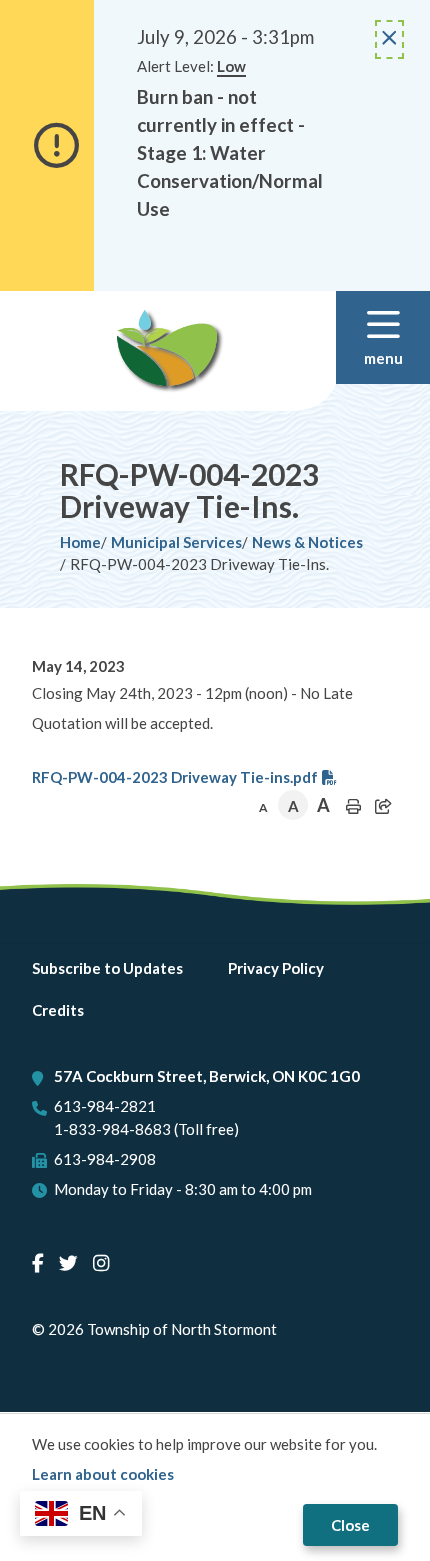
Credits (58, 1010)
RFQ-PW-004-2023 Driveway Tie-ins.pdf (175, 777)
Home (80, 542)
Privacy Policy (276, 968)
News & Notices (307, 542)
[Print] (353, 806)
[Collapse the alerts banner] (389, 39)
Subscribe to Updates (107, 968)
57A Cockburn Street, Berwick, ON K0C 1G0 (207, 1076)
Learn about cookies (103, 1474)
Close (350, 1525)
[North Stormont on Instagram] (101, 1262)
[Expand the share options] (383, 806)
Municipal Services (176, 542)
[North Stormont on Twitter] (68, 1262)
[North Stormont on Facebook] (38, 1262)
